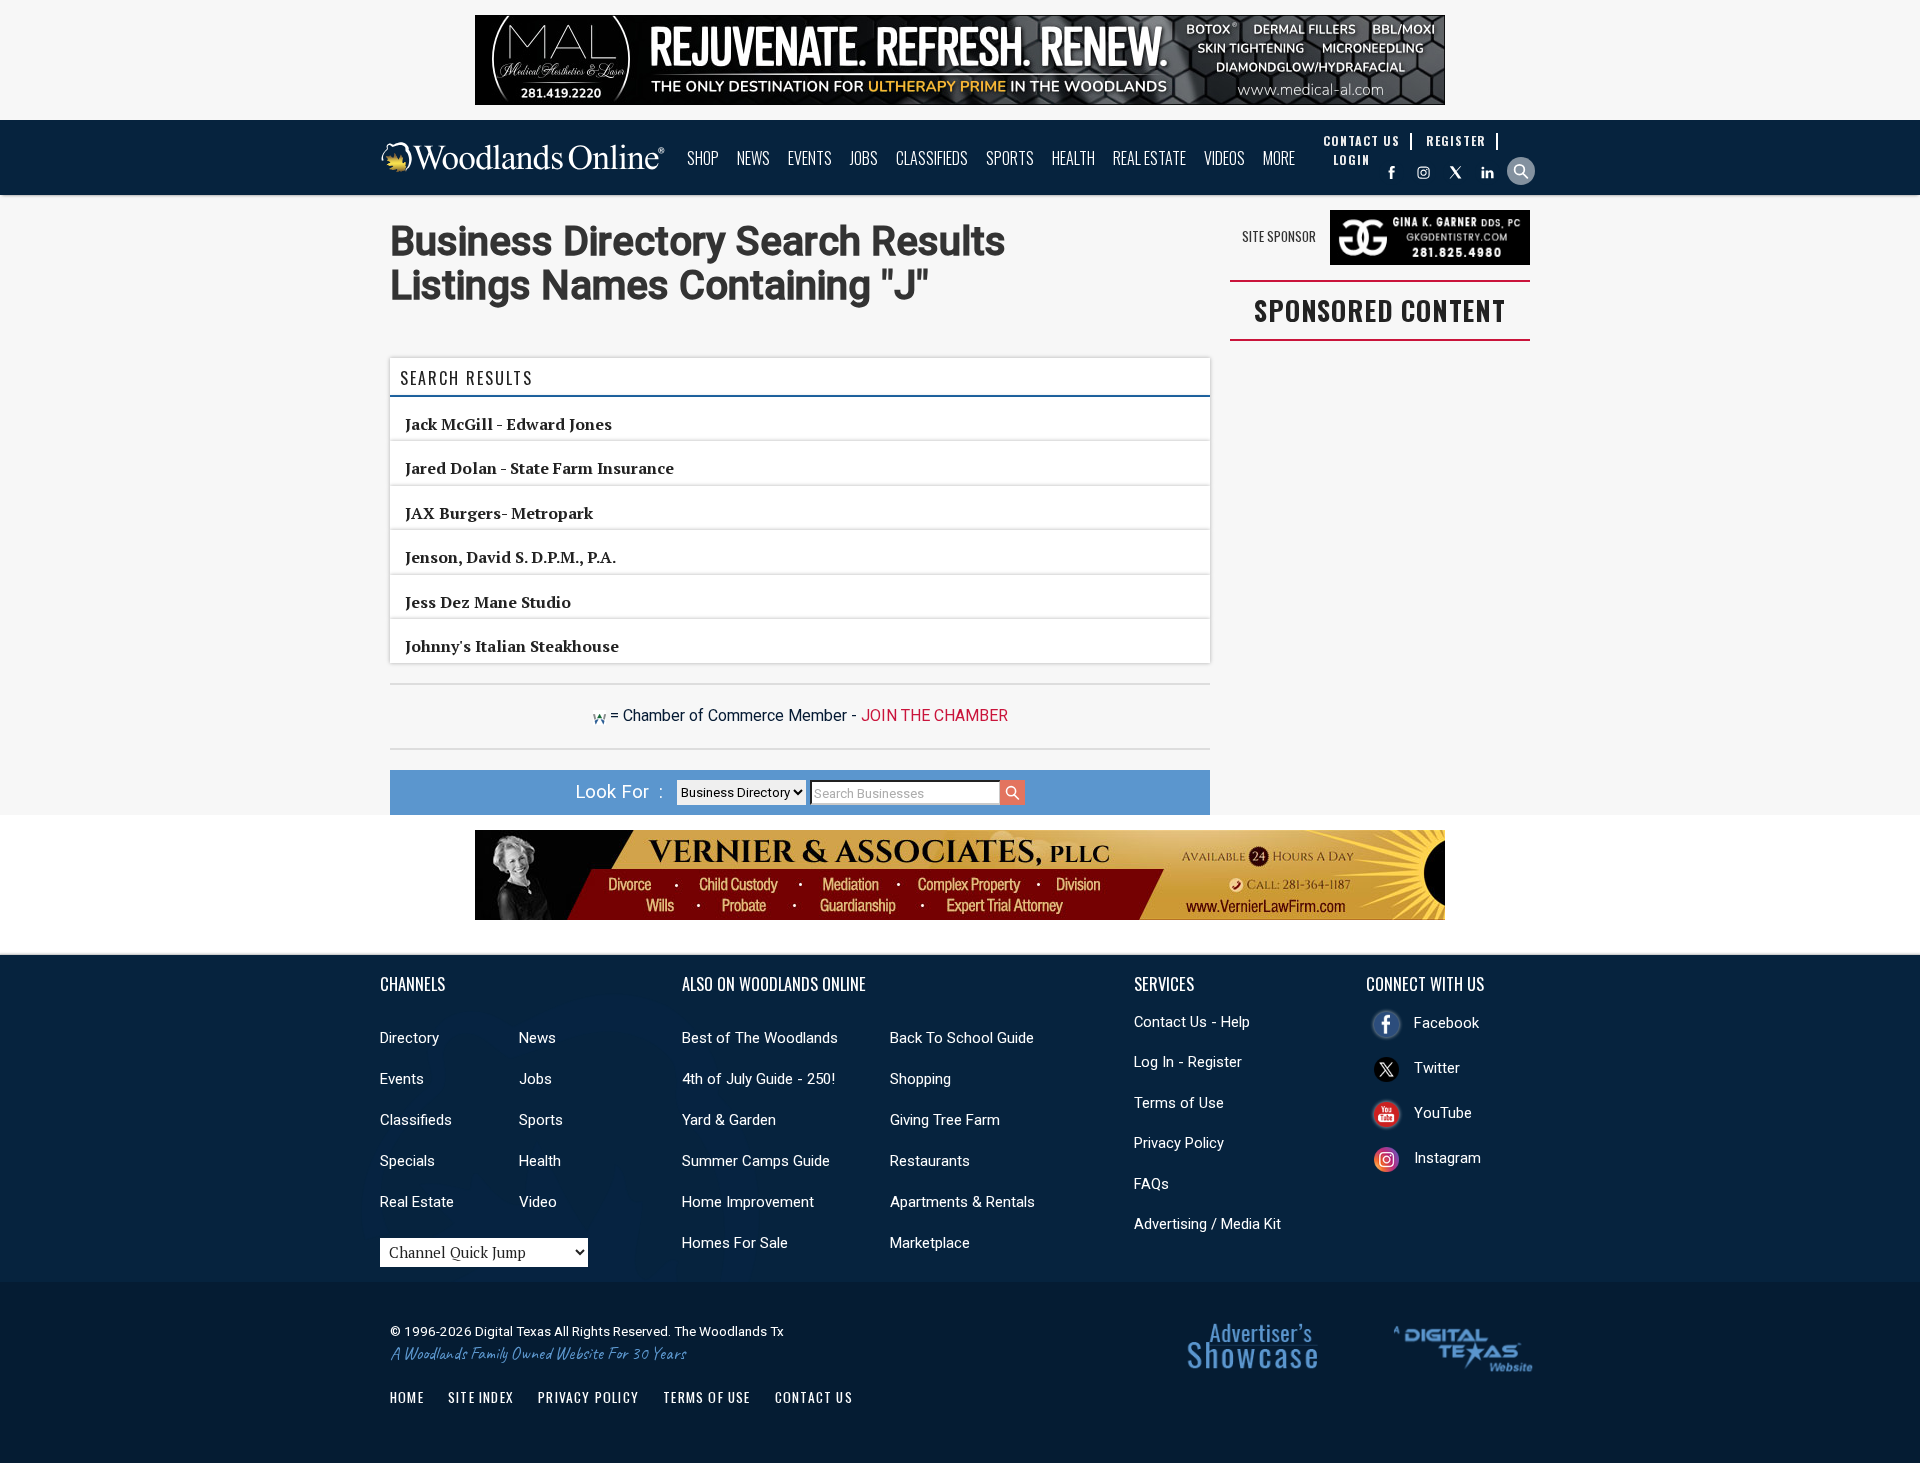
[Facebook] (1391, 172)
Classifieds (932, 158)
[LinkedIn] (1487, 172)
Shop (703, 158)
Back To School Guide (962, 1038)
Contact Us (814, 1397)
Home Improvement (748, 1202)
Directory (409, 1038)
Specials (407, 1161)
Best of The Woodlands (760, 1038)
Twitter (1437, 1068)
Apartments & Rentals (962, 1202)
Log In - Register (1188, 1062)
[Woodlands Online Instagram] (1423, 172)
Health (1073, 158)
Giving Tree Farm (945, 1120)
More (1279, 158)
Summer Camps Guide (756, 1161)
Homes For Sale (735, 1243)
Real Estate (1149, 158)
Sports (1010, 158)
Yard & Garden (729, 1120)
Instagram (1447, 1158)
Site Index (481, 1397)
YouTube (1443, 1113)
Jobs (864, 158)
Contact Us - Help (1192, 1022)
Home (407, 1397)
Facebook (1446, 1023)
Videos (1224, 158)
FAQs (1151, 1184)
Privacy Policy (1179, 1143)
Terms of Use (1179, 1103)
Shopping (920, 1079)
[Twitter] (1455, 172)
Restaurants (930, 1161)
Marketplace (930, 1243)
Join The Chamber (934, 715)
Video (538, 1202)
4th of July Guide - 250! (758, 1079)
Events (810, 158)
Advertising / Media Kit (1207, 1224)
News (753, 158)
